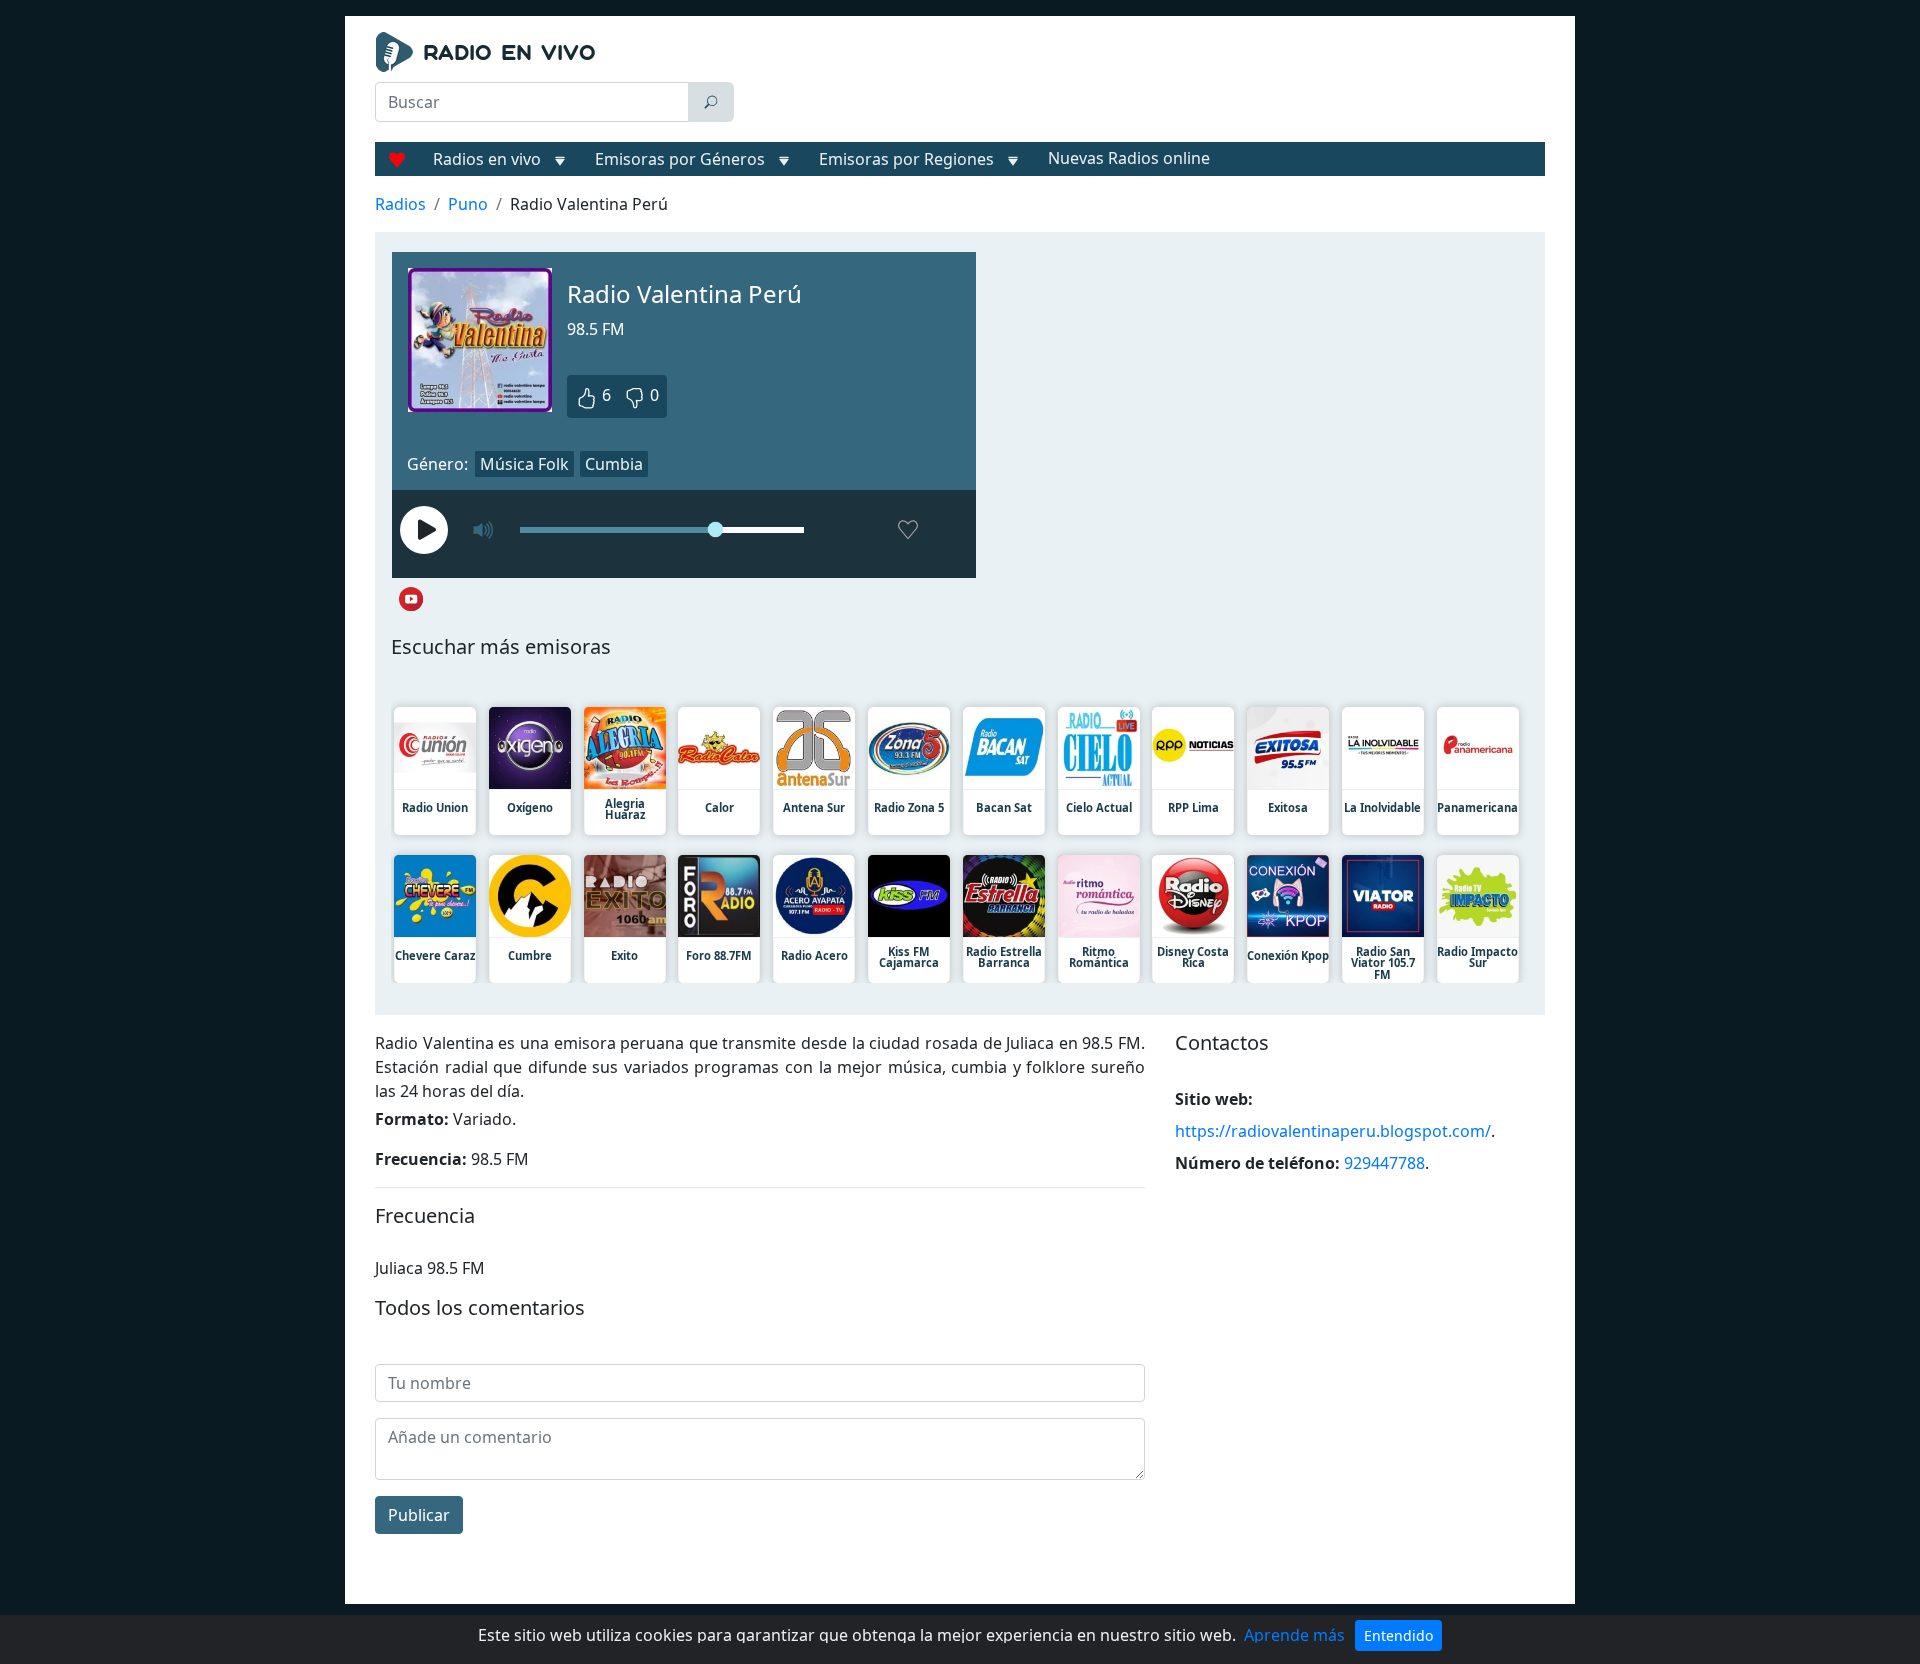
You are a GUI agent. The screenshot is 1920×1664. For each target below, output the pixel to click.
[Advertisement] (1144, 82)
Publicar (419, 1515)
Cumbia (614, 464)
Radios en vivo (487, 159)
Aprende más (1294, 1635)
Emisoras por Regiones (906, 159)
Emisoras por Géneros (680, 159)
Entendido (1398, 1635)
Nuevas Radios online (1129, 158)
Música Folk (524, 464)
